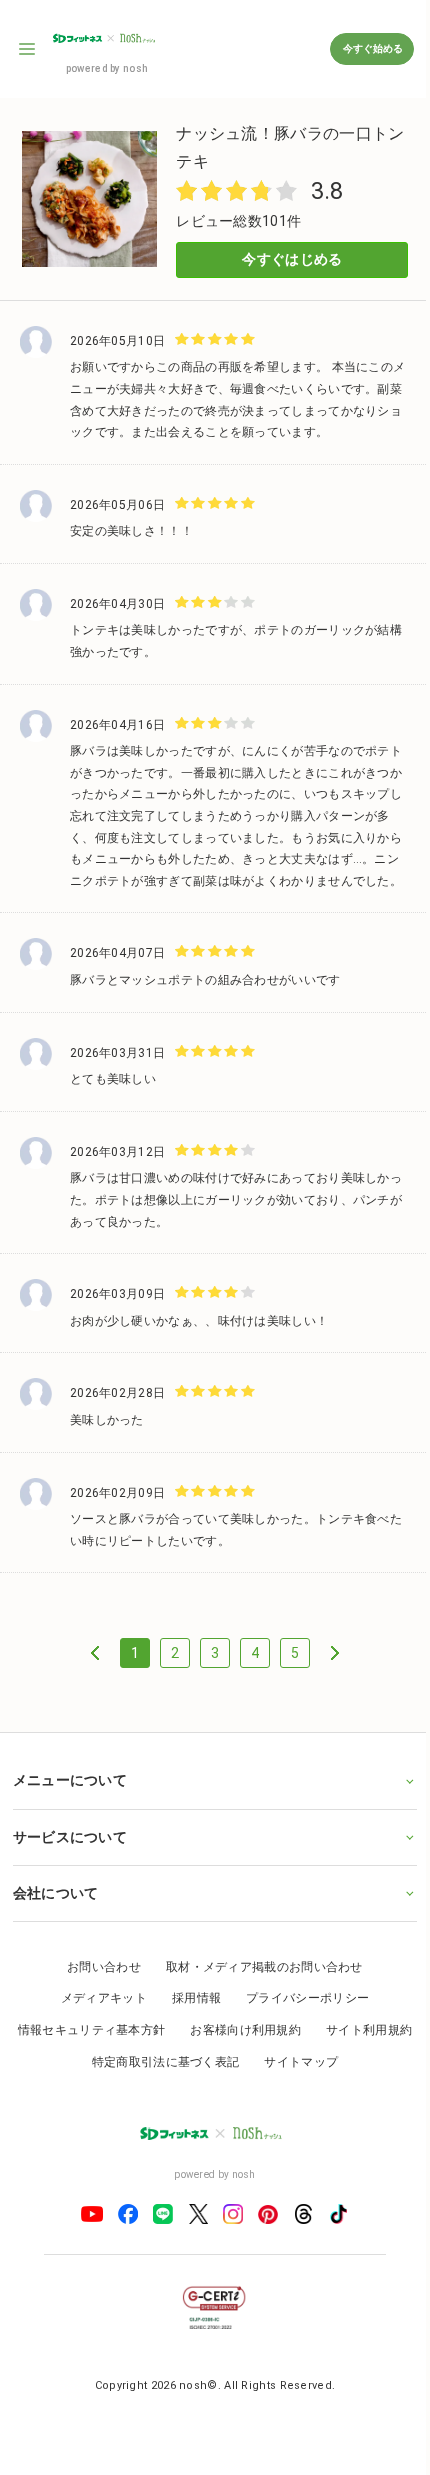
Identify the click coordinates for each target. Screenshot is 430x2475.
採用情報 (188, 2014)
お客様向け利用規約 (293, 2045)
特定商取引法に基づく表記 (214, 2077)
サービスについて (69, 1852)
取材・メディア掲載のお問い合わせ (256, 1982)
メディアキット (96, 2014)
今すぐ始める (372, 48)
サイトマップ (349, 2077)
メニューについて (69, 1795)
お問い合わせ (97, 1982)
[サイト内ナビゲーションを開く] (28, 49)
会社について (55, 1908)
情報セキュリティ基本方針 (140, 2045)
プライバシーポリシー (300, 2014)
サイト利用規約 (72, 2077)
